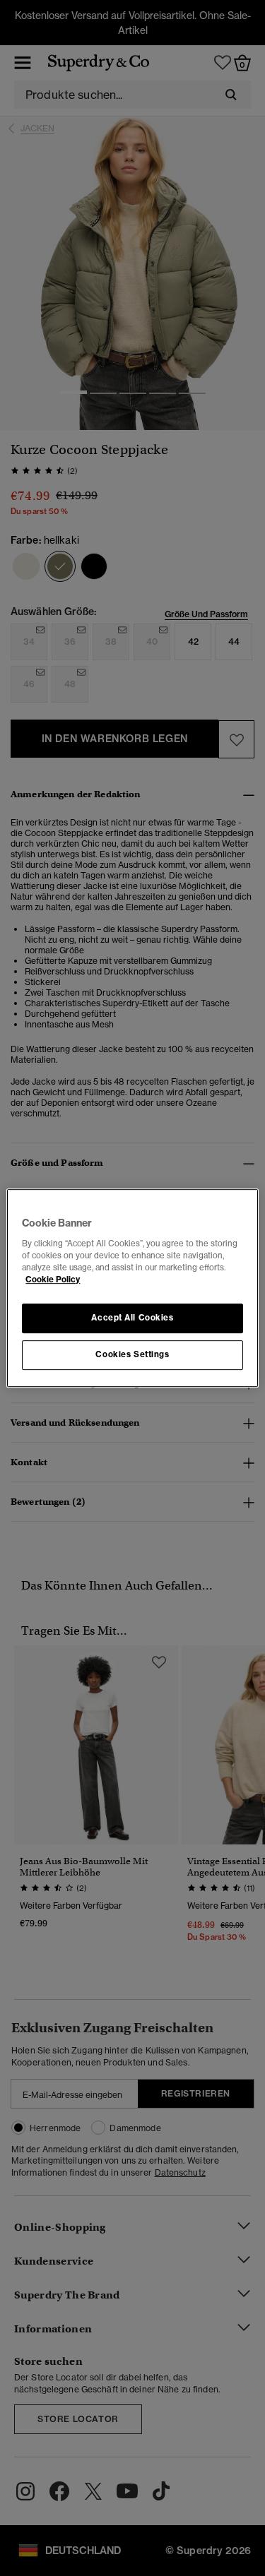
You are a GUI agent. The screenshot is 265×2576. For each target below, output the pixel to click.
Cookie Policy (53, 1280)
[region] (132, 1288)
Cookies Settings (132, 1354)
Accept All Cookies (132, 1318)
